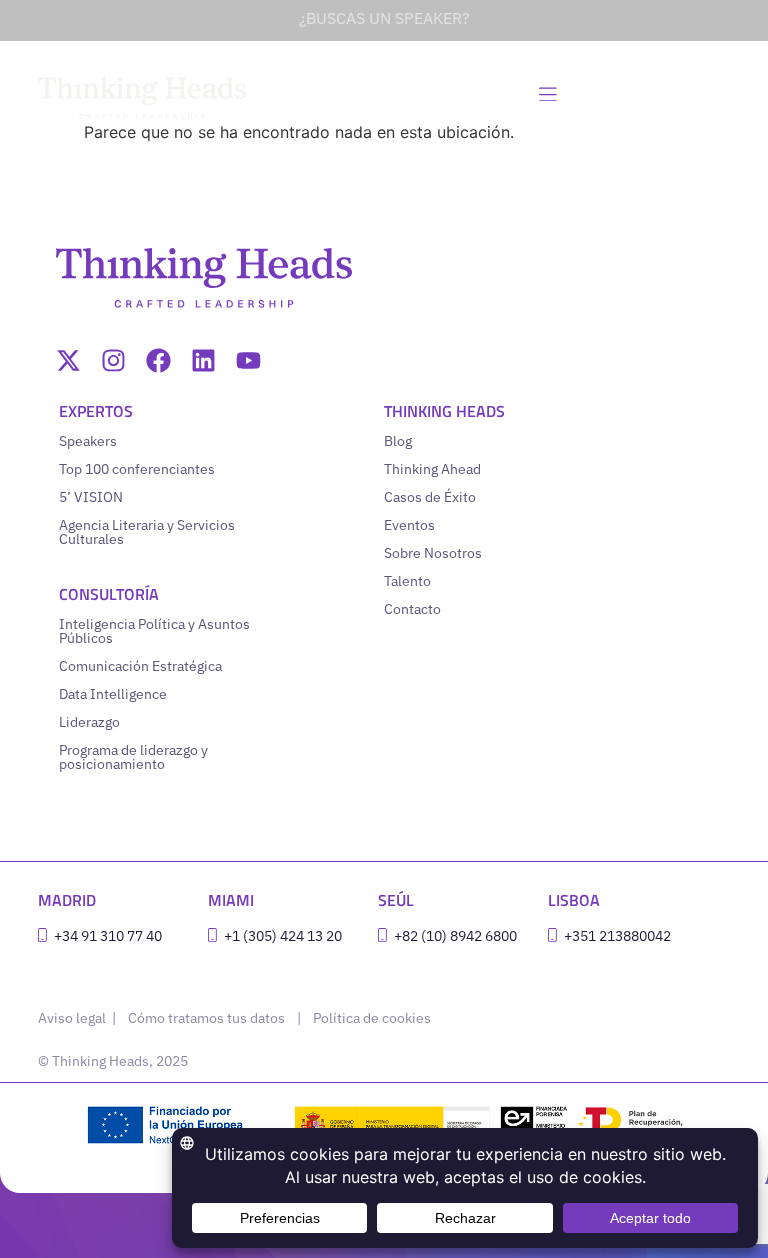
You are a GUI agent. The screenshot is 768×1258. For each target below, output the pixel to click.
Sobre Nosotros (433, 553)
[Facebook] (158, 360)
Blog (398, 441)
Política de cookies (372, 1018)
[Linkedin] (203, 360)
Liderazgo (89, 722)
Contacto (412, 609)
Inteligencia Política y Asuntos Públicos (154, 631)
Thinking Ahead (432, 469)
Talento (407, 581)
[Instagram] (113, 360)
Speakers (88, 441)
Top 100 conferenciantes (137, 469)
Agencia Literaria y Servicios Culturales (147, 532)
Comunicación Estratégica (140, 666)
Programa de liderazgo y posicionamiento (133, 757)
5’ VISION (91, 497)
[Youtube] (248, 360)
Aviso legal (73, 1018)
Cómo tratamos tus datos (206, 1018)
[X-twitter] (68, 360)
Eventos (409, 525)
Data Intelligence (113, 694)
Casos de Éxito (430, 497)
